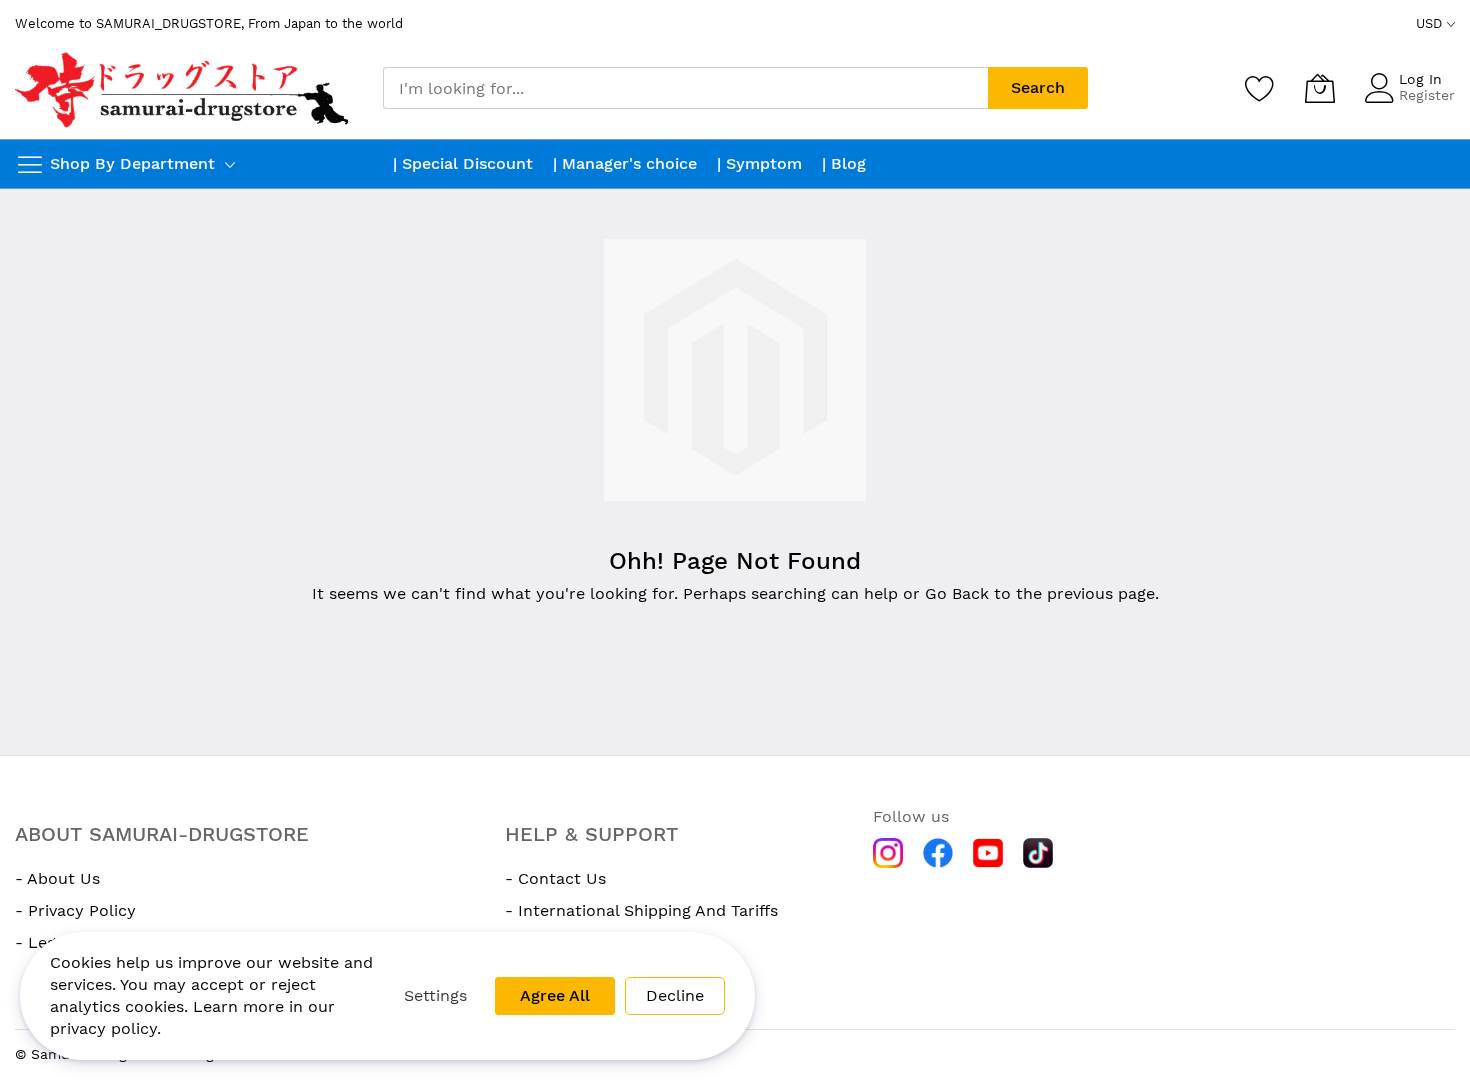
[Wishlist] (1260, 88)
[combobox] (685, 88)
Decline (675, 995)
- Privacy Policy (75, 910)
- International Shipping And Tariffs (641, 910)
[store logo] (184, 88)
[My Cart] (1320, 88)
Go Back (957, 593)
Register (1427, 95)
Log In (1420, 79)
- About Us (57, 878)
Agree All (555, 995)
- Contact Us (555, 878)
